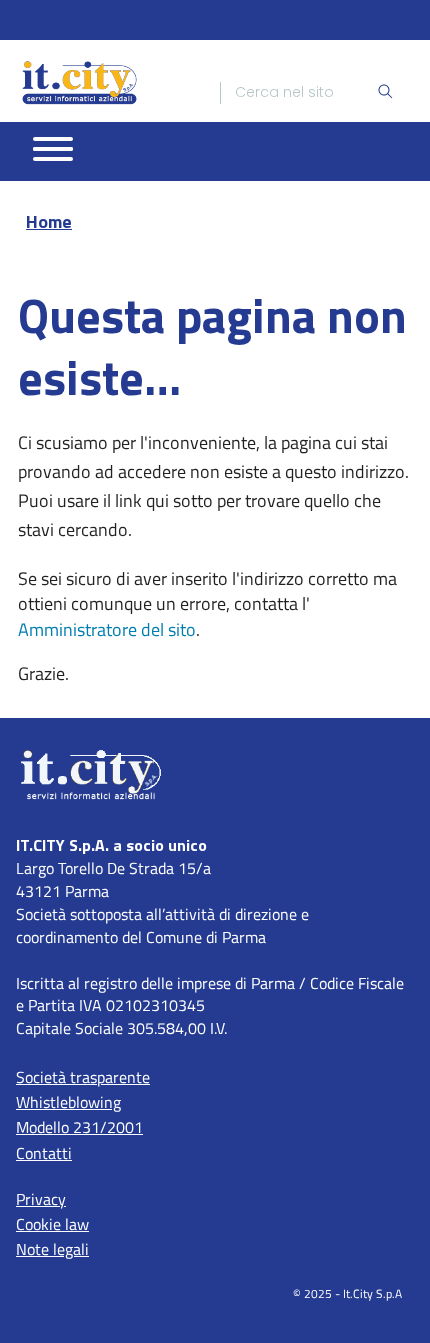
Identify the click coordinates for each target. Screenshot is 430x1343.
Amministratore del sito (107, 629)
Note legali (52, 1249)
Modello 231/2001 (79, 1127)
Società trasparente (83, 1077)
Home (49, 221)
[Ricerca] (385, 93)
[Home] (79, 82)
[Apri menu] (53, 149)
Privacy (41, 1199)
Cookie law (52, 1224)
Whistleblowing (68, 1102)
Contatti (44, 1153)
